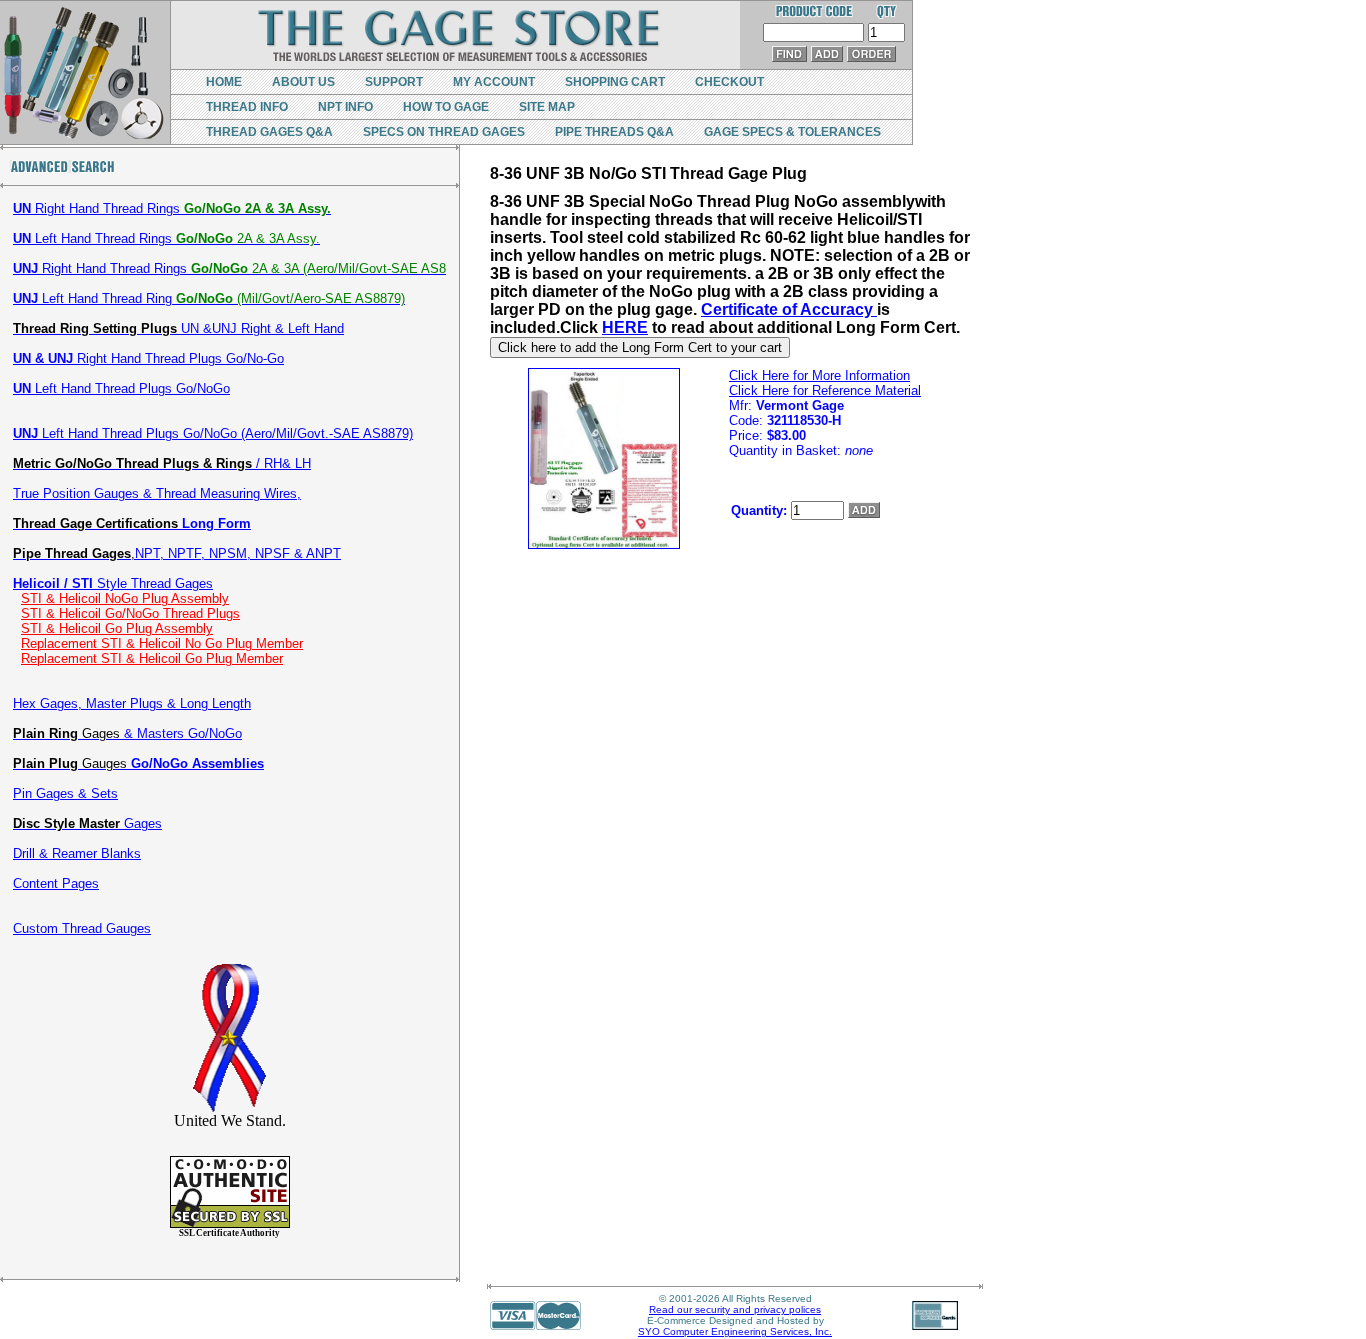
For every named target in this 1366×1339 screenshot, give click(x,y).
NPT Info (345, 107)
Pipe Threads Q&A (614, 132)
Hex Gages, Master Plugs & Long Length (132, 703)
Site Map (547, 107)
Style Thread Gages (113, 583)
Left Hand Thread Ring (209, 298)
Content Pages (56, 883)
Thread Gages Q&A (269, 132)
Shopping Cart (615, 82)
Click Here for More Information (819, 375)
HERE (625, 327)
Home (224, 82)
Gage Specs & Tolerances (792, 132)
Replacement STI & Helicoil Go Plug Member (152, 658)
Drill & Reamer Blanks (77, 853)
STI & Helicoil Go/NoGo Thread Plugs (130, 613)
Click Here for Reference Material (825, 390)
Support (394, 82)
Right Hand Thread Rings (172, 208)
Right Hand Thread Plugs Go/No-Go (148, 358)
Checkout (729, 82)
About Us (303, 82)
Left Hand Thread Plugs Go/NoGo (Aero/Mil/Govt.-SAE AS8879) (213, 433)
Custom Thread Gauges (82, 928)
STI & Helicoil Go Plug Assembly (117, 628)
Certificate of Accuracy (789, 309)
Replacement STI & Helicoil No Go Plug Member (162, 643)
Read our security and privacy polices (735, 1309)
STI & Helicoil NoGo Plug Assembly (125, 598)
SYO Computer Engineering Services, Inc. (735, 1331)
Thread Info (247, 107)
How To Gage (446, 107)
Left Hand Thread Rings (166, 238)
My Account (494, 82)
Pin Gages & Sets (65, 793)
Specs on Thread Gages (444, 132)
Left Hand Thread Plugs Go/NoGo (121, 388)
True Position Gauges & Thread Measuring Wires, (157, 493)
